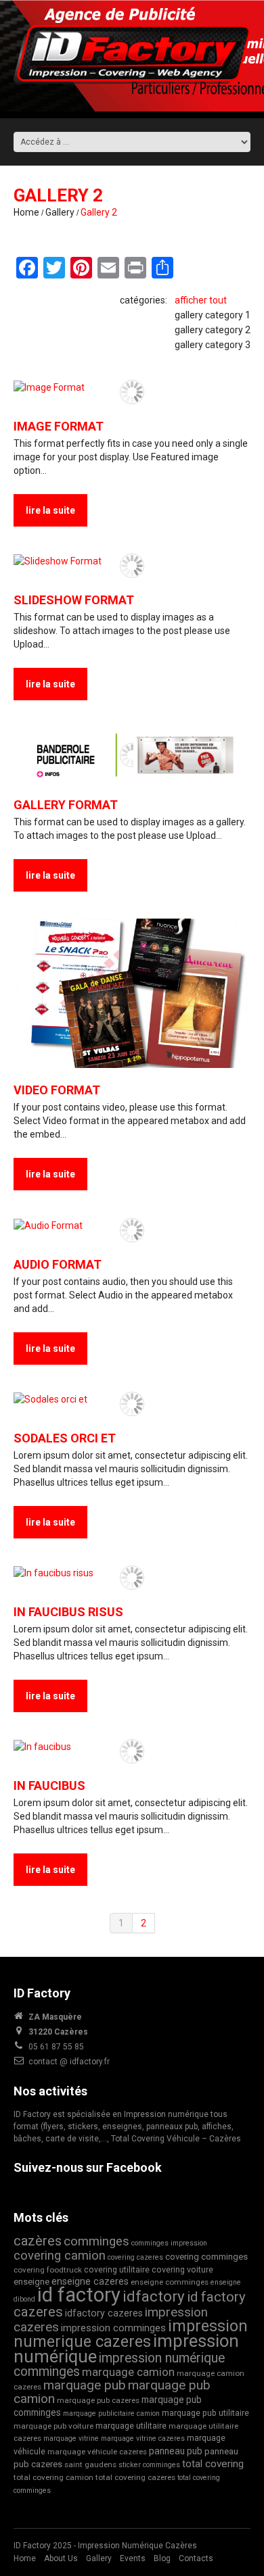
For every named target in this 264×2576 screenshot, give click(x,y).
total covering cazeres (135, 2477)
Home (26, 212)
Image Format (59, 426)
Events (133, 2558)
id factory (79, 2295)
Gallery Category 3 (213, 345)
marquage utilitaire (131, 2426)
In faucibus (49, 1785)
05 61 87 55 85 (56, 2047)
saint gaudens (90, 2464)
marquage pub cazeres (98, 2400)
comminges (96, 2241)
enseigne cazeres (90, 2282)
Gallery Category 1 (213, 315)
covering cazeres (135, 2257)
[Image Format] (132, 387)
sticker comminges (149, 2465)
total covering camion (53, 2477)
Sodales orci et (65, 1438)
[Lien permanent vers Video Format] (132, 994)
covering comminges (206, 2257)
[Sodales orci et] (132, 1399)
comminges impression (169, 2243)
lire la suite (50, 510)
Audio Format (58, 1264)
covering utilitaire (117, 2269)
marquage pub (85, 2385)
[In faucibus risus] (132, 1573)
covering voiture (182, 2269)
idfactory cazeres (104, 2313)
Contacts (196, 2558)
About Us (61, 2558)
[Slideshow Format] (132, 561)
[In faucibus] (132, 1746)
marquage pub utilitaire (205, 2413)
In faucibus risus (68, 1612)
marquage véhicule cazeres (97, 2452)
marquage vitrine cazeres (143, 2438)
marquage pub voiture (53, 2426)
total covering (213, 2464)
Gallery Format (66, 805)
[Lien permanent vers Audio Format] (132, 1225)
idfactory (154, 2296)
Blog (162, 2558)
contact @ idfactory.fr (69, 2062)
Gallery (60, 212)
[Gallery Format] (132, 755)
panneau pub (176, 2451)
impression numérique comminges (119, 2365)
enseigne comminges (170, 2282)
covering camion (60, 2255)
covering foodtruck (48, 2270)
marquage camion (128, 2372)
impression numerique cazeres (131, 2334)
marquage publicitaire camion (111, 2413)
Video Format (57, 1090)
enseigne (31, 2282)
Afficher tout (201, 300)
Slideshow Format (74, 600)
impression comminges (113, 2328)
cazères (38, 2241)
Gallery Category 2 (213, 330)
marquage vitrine (71, 2438)
